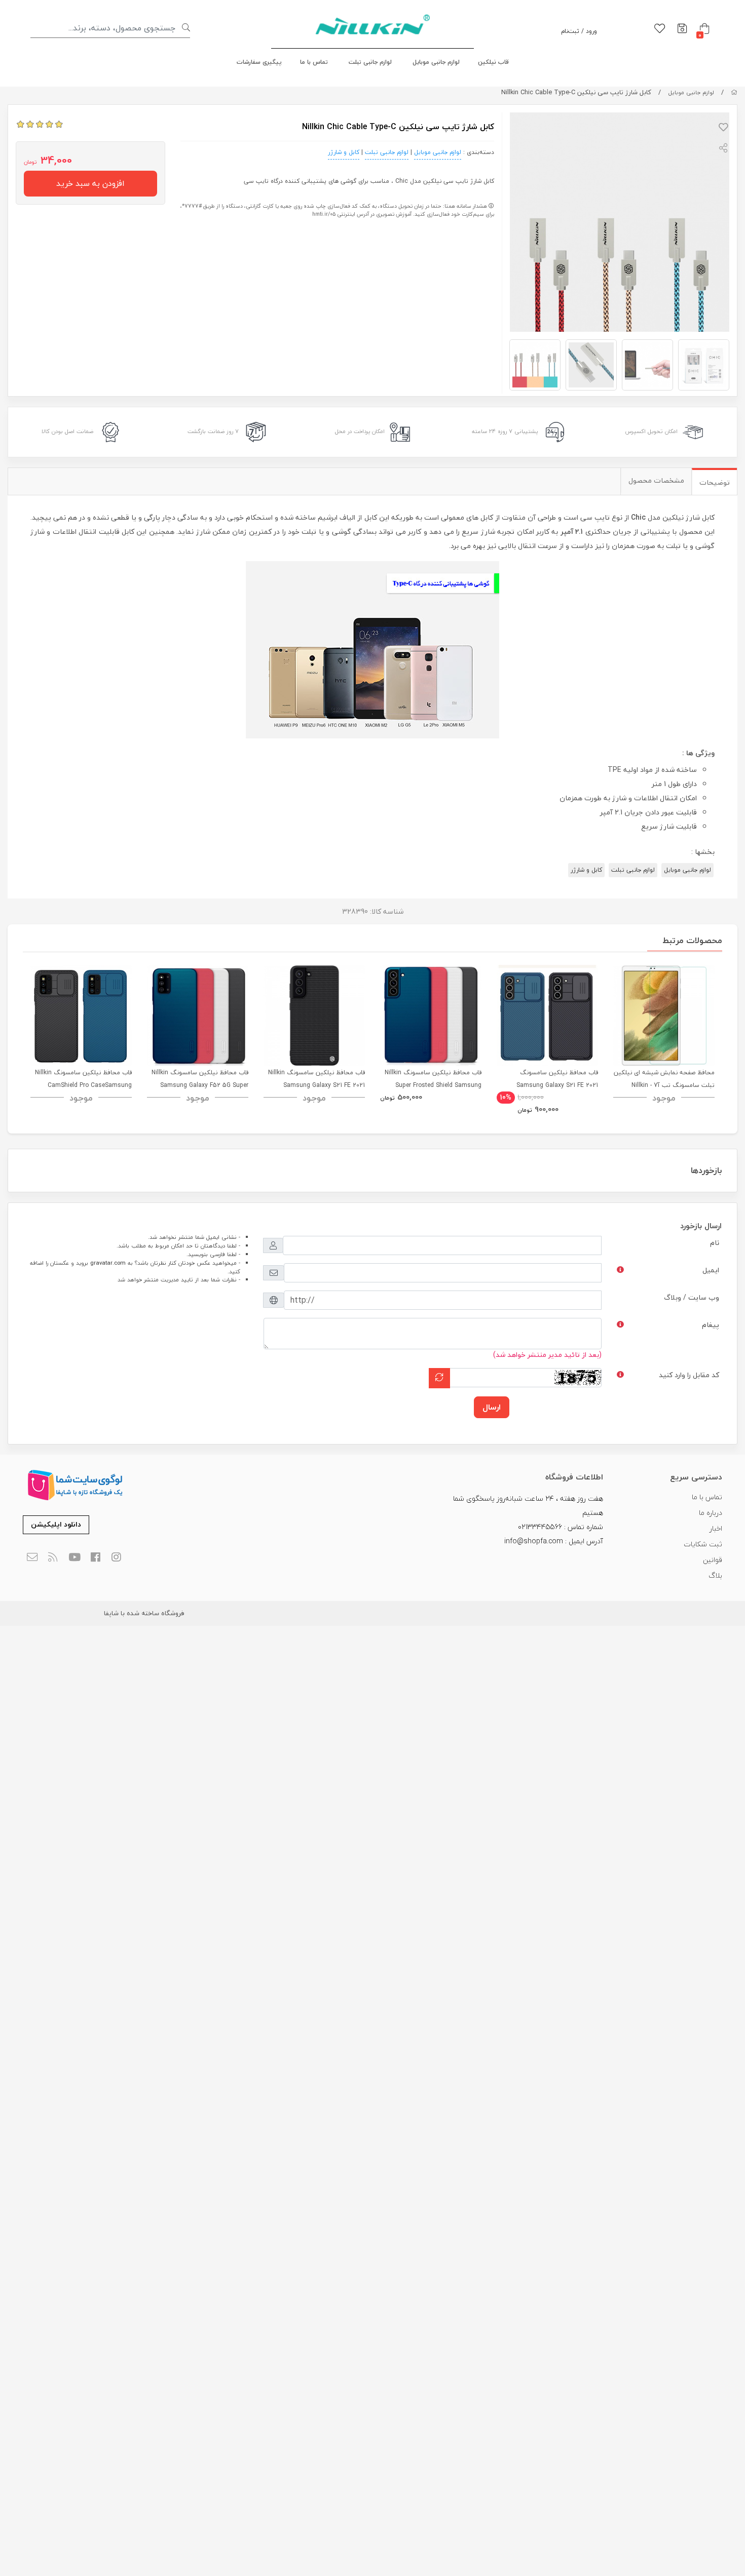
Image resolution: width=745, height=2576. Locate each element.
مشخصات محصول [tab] (656, 480)
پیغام (711, 1325)
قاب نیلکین (493, 62)
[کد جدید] (439, 1378)
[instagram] (117, 1558)
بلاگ (715, 1575)
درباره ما (711, 1513)
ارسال (492, 1407)
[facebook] (96, 1558)
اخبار (716, 1528)
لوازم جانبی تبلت (370, 62)
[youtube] (74, 1558)
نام (715, 1243)
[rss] (53, 1558)
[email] (32, 1558)
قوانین (713, 1560)
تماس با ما (314, 62)
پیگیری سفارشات (259, 62)
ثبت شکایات (703, 1544)
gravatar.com (108, 1263)
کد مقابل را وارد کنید (689, 1375)
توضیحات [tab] (715, 482)
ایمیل (711, 1270)
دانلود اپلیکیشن (56, 1524)
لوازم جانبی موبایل (436, 62)
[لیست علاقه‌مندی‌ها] (660, 29)
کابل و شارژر (344, 152)
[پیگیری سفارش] (682, 29)
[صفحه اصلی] (734, 92)
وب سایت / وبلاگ (692, 1297)
